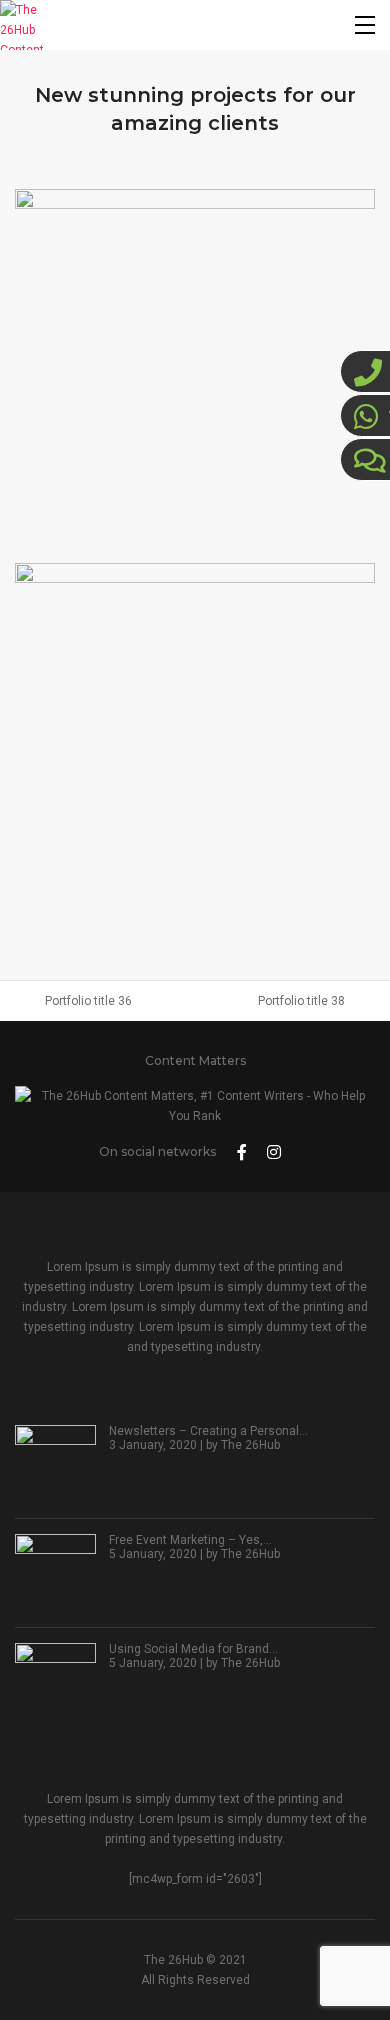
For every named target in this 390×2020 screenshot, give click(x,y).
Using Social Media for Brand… (193, 1649)
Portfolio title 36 (88, 1001)
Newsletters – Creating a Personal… (208, 1431)
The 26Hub (250, 1445)
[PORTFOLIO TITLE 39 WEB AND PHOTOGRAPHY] (195, 369)
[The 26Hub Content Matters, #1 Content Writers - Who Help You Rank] (25, 25)
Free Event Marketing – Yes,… (190, 1540)
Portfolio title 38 (301, 1001)
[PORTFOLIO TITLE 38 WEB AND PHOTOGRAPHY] (195, 743)
